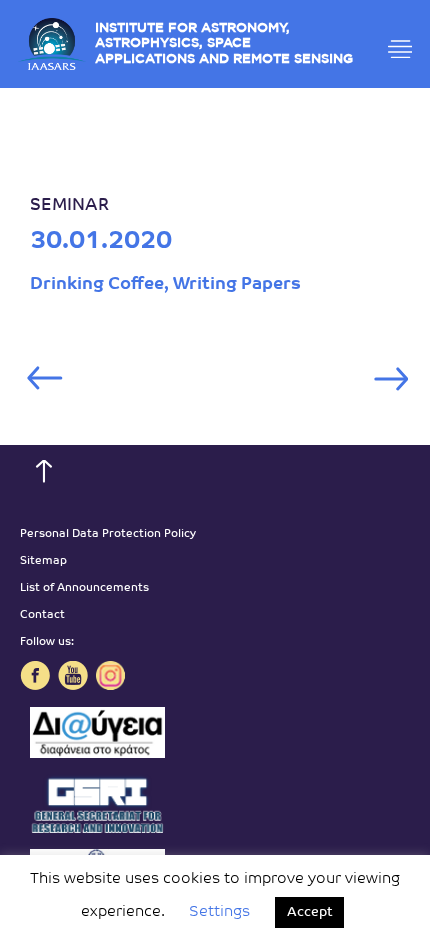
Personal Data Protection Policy (108, 534)
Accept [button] (309, 912)
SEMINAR (69, 205)
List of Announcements (84, 588)
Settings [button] (219, 912)
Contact (42, 615)
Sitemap (43, 561)
